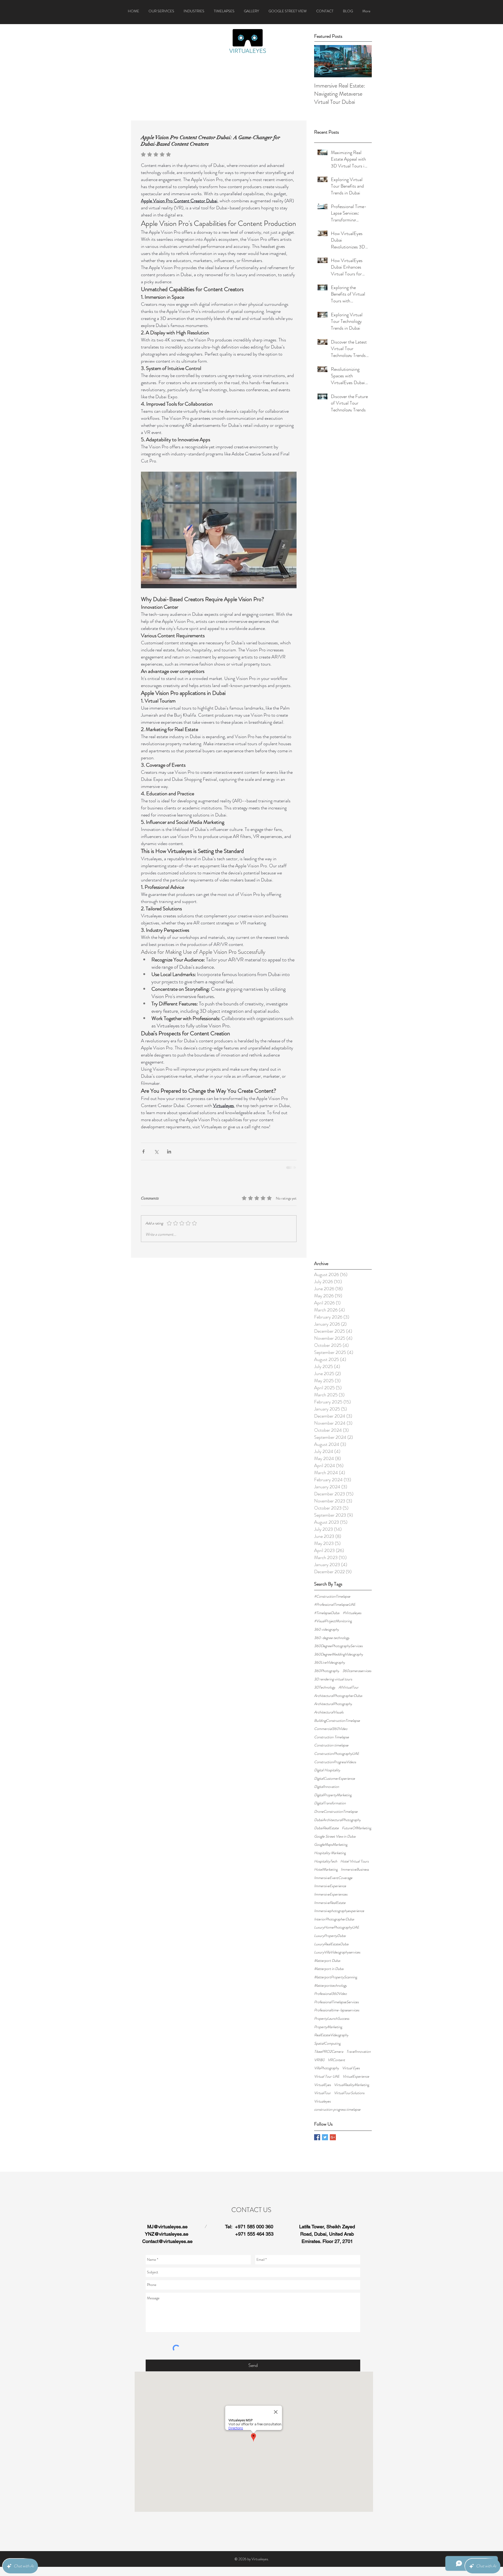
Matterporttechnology (330, 1139)
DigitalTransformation (330, 957)
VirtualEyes (322, 1239)
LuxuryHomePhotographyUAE (337, 1081)
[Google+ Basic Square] (333, 1291)
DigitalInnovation (327, 941)
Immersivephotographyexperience (339, 1065)
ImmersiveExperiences (331, 1048)
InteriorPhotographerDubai (334, 1073)
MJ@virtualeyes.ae (167, 1380)
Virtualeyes (322, 1255)
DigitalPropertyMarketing (333, 949)
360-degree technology (332, 792)
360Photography (327, 825)
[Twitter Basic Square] (325, 1291)
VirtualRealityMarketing (352, 1239)
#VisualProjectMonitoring (333, 775)
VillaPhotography (327, 1222)
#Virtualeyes (352, 767)
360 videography (327, 783)
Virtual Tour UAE (327, 1230)
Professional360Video (330, 1148)
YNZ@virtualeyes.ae (167, 1388)
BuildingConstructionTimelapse (337, 874)
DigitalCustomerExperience (335, 932)
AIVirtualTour (349, 841)
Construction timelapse (331, 899)
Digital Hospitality (327, 924)
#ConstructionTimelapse (332, 750)
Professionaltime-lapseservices (337, 1164)
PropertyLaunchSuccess (332, 1172)
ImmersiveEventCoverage (333, 1032)
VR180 (319, 1214)
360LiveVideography (330, 816)
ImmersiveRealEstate (330, 1057)
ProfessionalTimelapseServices (336, 1156)
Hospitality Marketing (330, 1007)
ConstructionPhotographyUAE (337, 908)
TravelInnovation (359, 1205)
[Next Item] (363, 61)
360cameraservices (357, 825)
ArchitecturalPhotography (333, 858)
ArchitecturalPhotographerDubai (338, 850)
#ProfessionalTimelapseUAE (335, 758)
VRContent (336, 1214)
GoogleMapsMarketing (331, 998)
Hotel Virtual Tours (354, 1015)
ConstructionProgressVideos (335, 916)
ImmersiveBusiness (355, 1023)
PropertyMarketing (328, 1181)
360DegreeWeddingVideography (339, 808)
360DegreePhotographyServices (338, 800)
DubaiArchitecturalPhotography (337, 974)
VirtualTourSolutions (349, 1247)
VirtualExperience (356, 1230)
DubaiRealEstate (326, 982)
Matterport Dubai (327, 1115)
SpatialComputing (327, 1197)
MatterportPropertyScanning (336, 1131)
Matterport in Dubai (329, 1123)
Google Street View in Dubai (335, 990)
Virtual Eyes (351, 1222)
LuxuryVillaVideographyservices (337, 1106)
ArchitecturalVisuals (329, 866)
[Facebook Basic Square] (317, 1291)
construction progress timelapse (337, 1263)
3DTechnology (325, 841)
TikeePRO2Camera (329, 1205)
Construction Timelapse (332, 891)
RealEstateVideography (331, 1189)
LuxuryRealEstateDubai (331, 1098)
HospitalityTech (326, 1015)
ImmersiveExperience (330, 1040)
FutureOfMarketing (357, 982)
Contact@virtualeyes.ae (167, 1395)
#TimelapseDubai (327, 767)
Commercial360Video (331, 883)
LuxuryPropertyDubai (330, 1090)
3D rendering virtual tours (333, 833)
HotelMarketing (326, 1023)
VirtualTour (322, 1247)
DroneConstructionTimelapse (336, 965)
